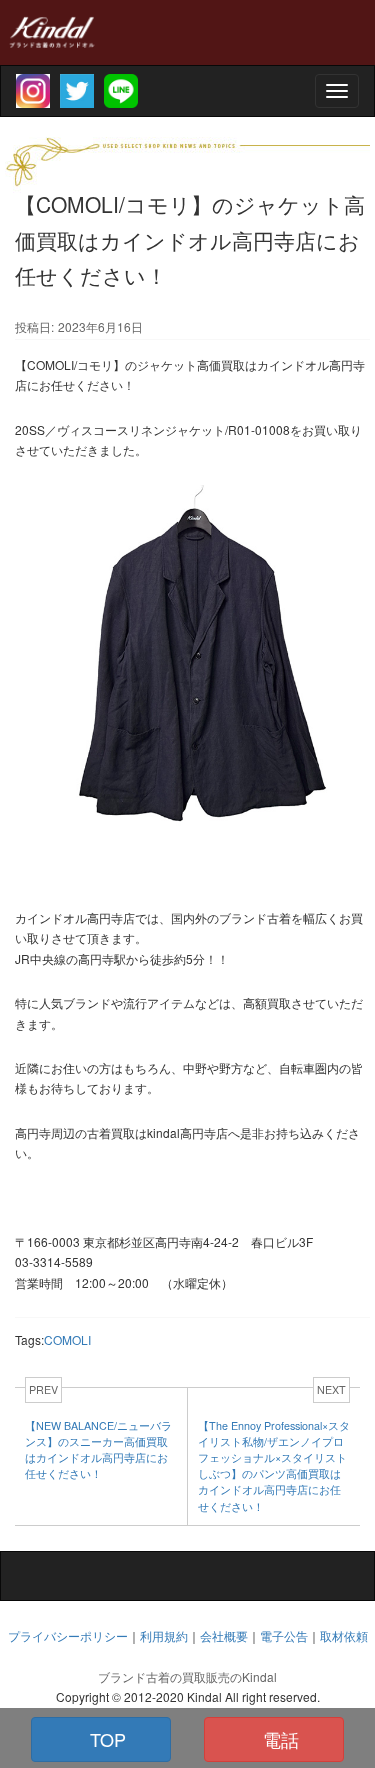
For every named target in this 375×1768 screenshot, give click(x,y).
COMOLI (67, 1339)
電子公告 (284, 1635)
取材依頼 (344, 1635)
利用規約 (164, 1635)
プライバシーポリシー (68, 1635)
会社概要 (224, 1635)
